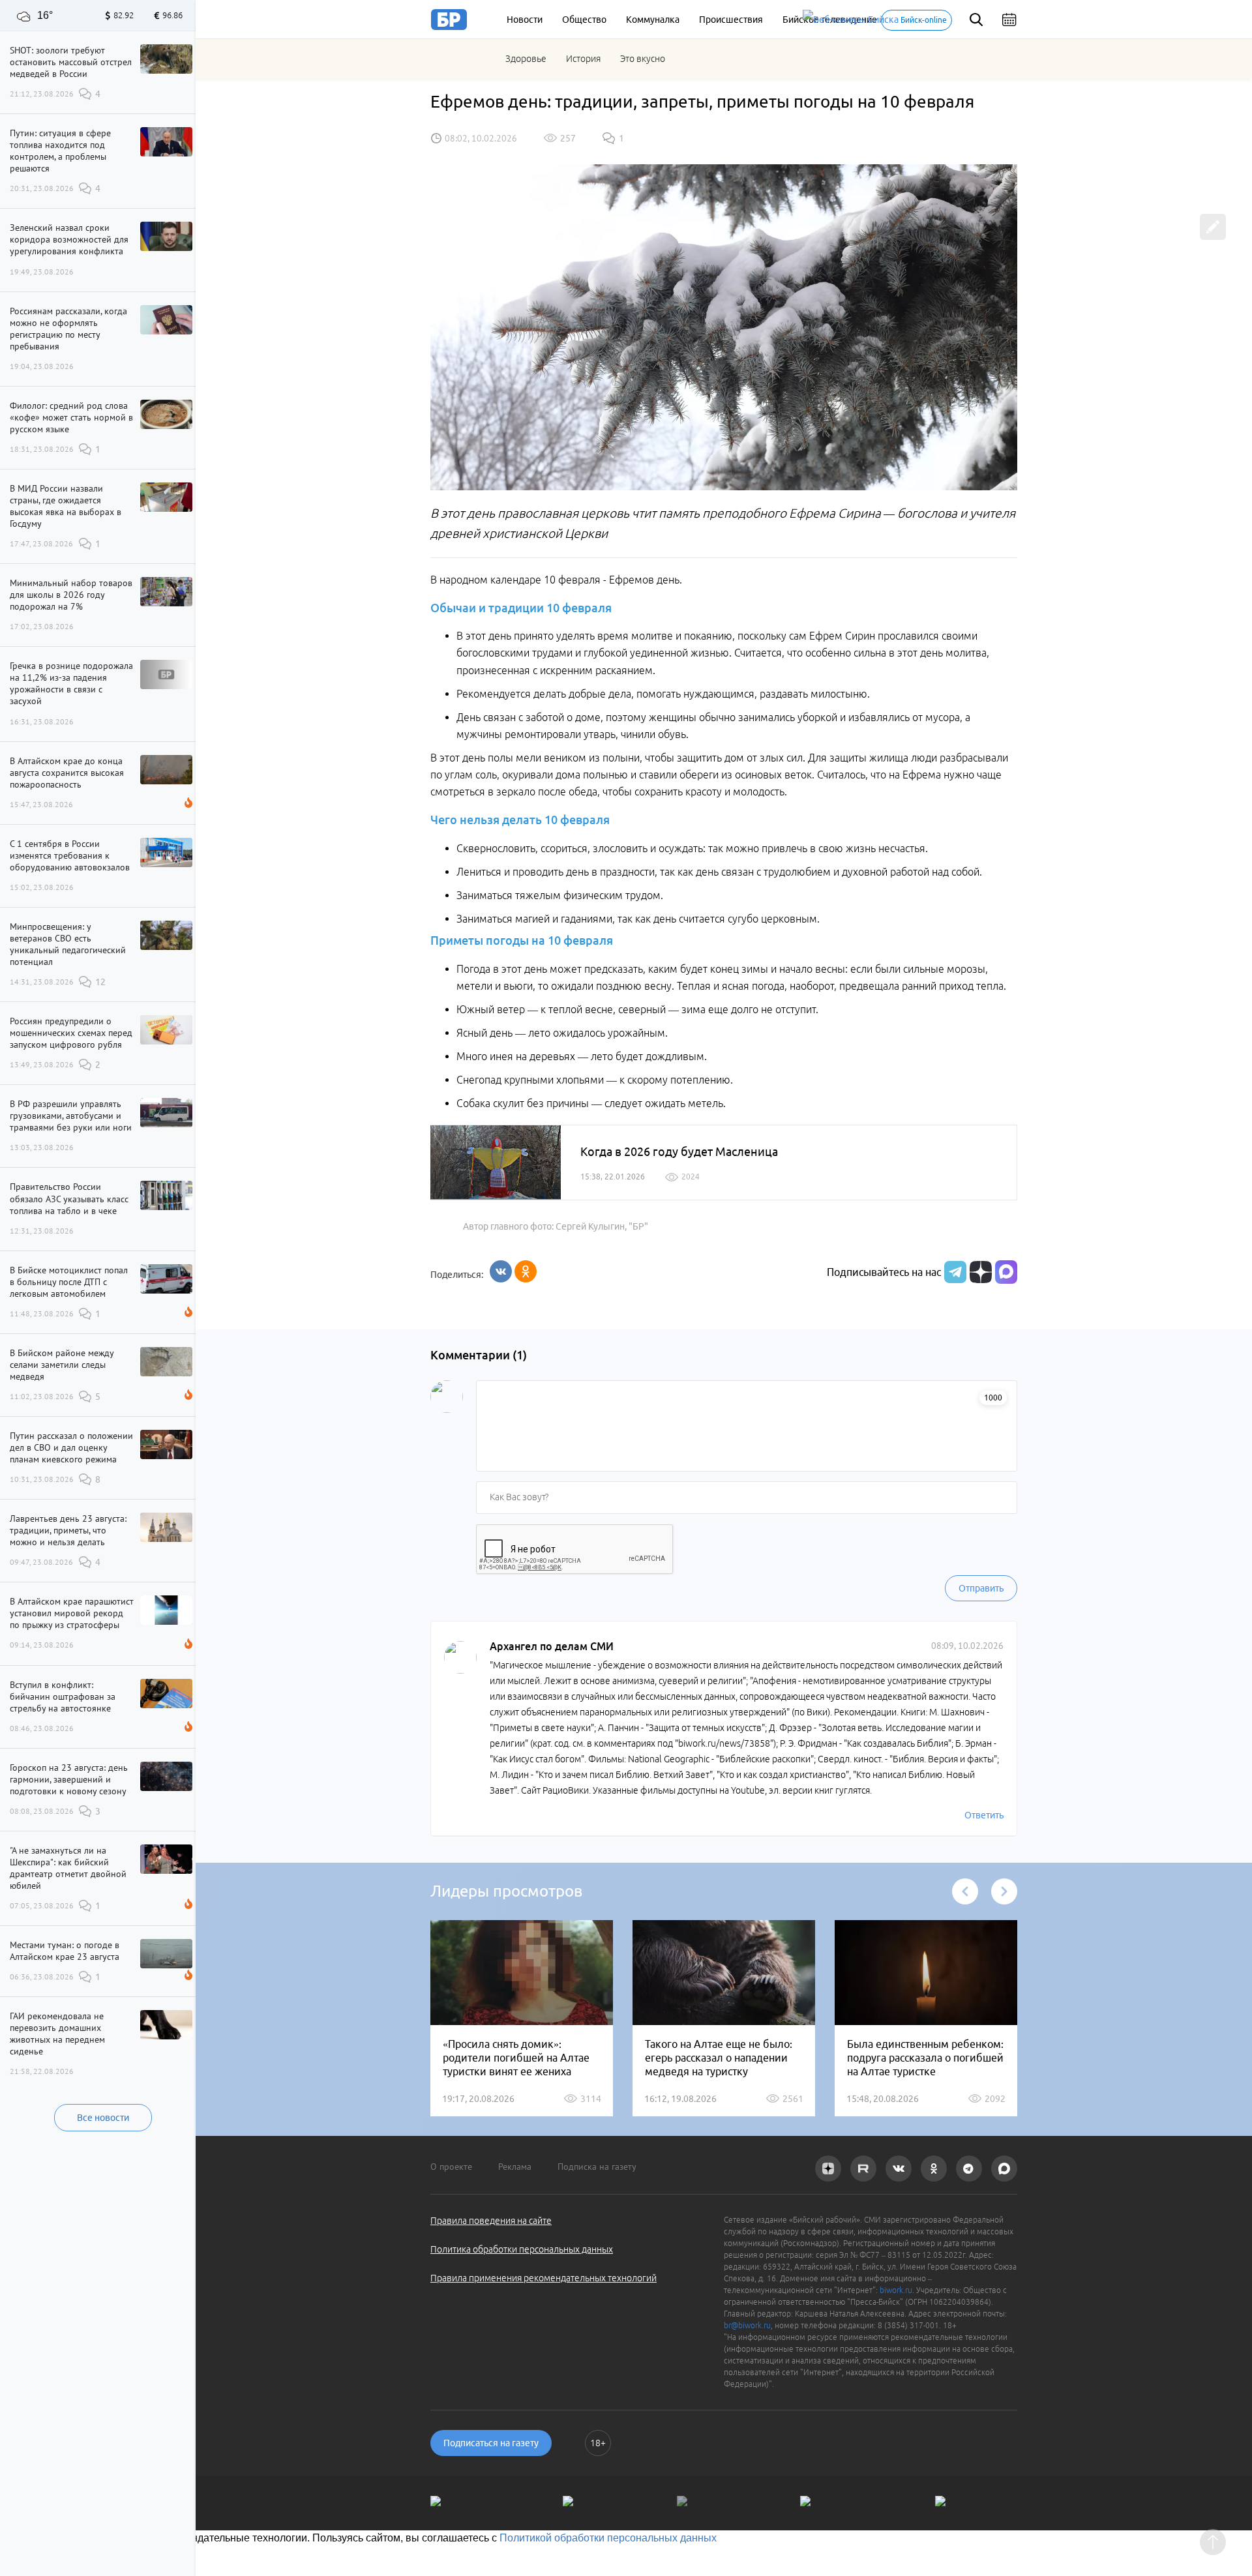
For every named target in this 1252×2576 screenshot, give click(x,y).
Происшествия (731, 20)
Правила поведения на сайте (491, 2221)
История (583, 59)
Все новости (103, 2118)
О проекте (451, 2167)
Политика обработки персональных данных (522, 2249)
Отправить (981, 1588)
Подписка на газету (597, 2167)
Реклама (515, 2167)
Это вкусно (643, 59)
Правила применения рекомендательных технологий (544, 2278)
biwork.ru (896, 2290)
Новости (525, 20)
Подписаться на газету (491, 2443)
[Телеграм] (954, 1272)
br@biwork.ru (747, 2325)
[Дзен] (979, 1272)
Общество (584, 20)
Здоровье (526, 59)
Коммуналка (653, 20)
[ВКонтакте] (501, 1271)
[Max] (1006, 1272)
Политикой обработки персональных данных (608, 2538)
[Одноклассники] (526, 1271)
